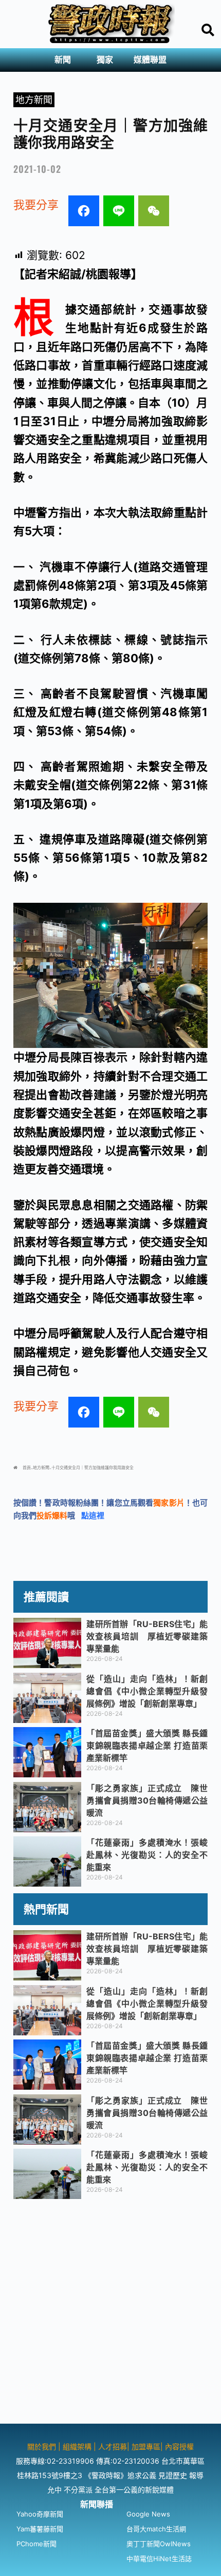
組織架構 (77, 2446)
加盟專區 (146, 2446)
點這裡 (93, 1515)
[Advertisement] (110, 2313)
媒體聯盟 (150, 60)
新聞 (63, 60)
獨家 (105, 60)
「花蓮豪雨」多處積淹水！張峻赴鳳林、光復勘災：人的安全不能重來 (147, 1855)
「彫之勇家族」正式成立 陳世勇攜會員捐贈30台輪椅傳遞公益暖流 (147, 1800)
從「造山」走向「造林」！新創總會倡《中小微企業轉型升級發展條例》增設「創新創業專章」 (147, 1691)
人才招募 (113, 2446)
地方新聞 (34, 100)
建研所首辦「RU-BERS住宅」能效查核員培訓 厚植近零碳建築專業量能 (147, 1636)
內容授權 (179, 2446)
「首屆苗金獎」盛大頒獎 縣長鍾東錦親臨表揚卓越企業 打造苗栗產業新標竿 (147, 1746)
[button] (65, 60)
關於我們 (43, 2446)
